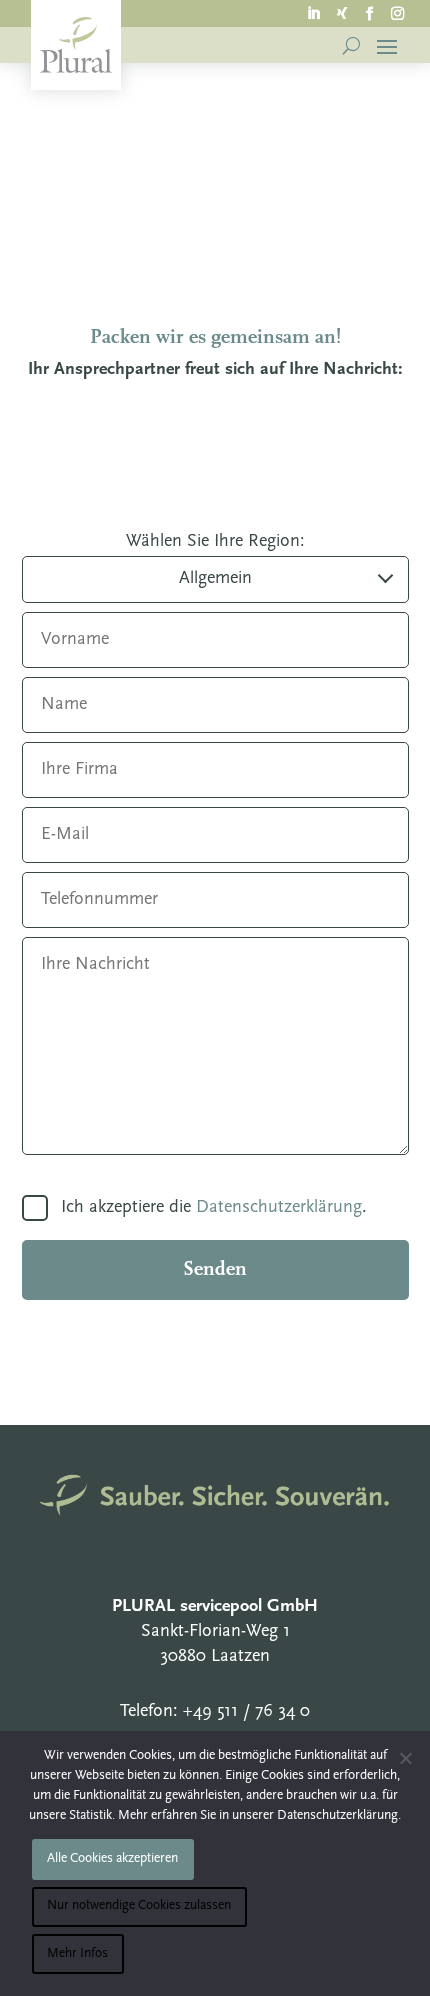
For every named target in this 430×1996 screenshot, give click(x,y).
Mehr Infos (77, 1953)
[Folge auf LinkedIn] (314, 12)
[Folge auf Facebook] (370, 12)
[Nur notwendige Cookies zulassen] (405, 1758)
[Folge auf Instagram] (398, 12)
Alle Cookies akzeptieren (112, 1858)
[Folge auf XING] (342, 12)
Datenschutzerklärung (279, 1208)
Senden (215, 1270)
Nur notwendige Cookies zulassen (139, 1905)
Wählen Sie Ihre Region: (215, 542)
